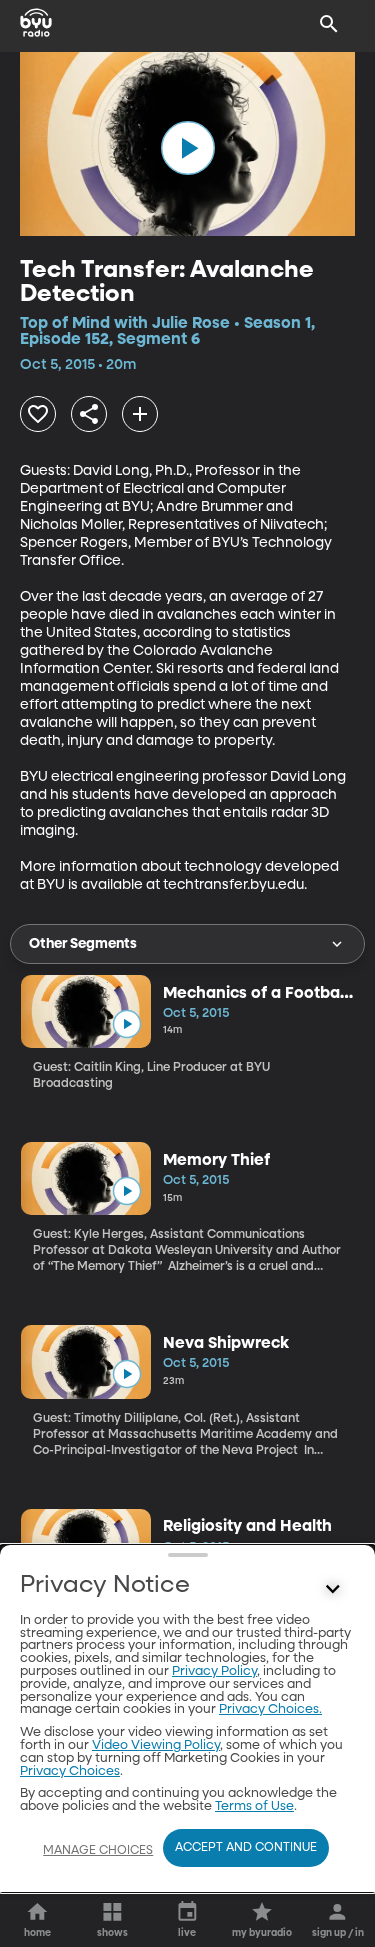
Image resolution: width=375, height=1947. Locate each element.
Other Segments (83, 944)
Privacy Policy (214, 1671)
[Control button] (333, 1590)
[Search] (329, 24)
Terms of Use (254, 1806)
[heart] (38, 414)
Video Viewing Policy (156, 1745)
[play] (188, 148)
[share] (89, 414)
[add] (140, 414)
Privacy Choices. (270, 1709)
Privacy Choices (70, 1771)
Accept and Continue (246, 1848)
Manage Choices (98, 1851)
